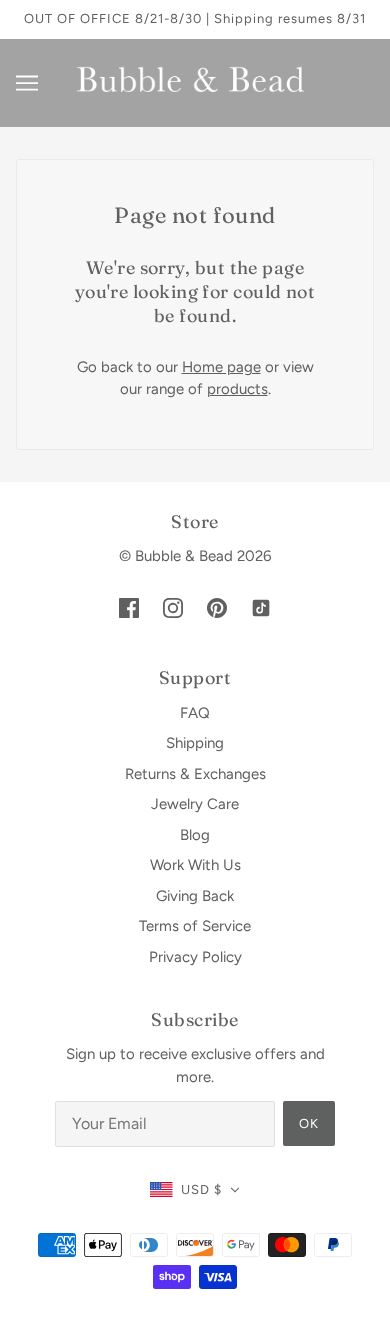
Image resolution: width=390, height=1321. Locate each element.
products (237, 389)
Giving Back (195, 896)
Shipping (195, 743)
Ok (309, 1123)
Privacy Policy (195, 957)
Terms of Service (195, 926)
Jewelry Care (195, 804)
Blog (195, 835)
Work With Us (195, 865)
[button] (195, 1190)
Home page (221, 367)
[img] (129, 607)
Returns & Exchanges (195, 774)
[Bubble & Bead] (195, 81)
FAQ (195, 713)
